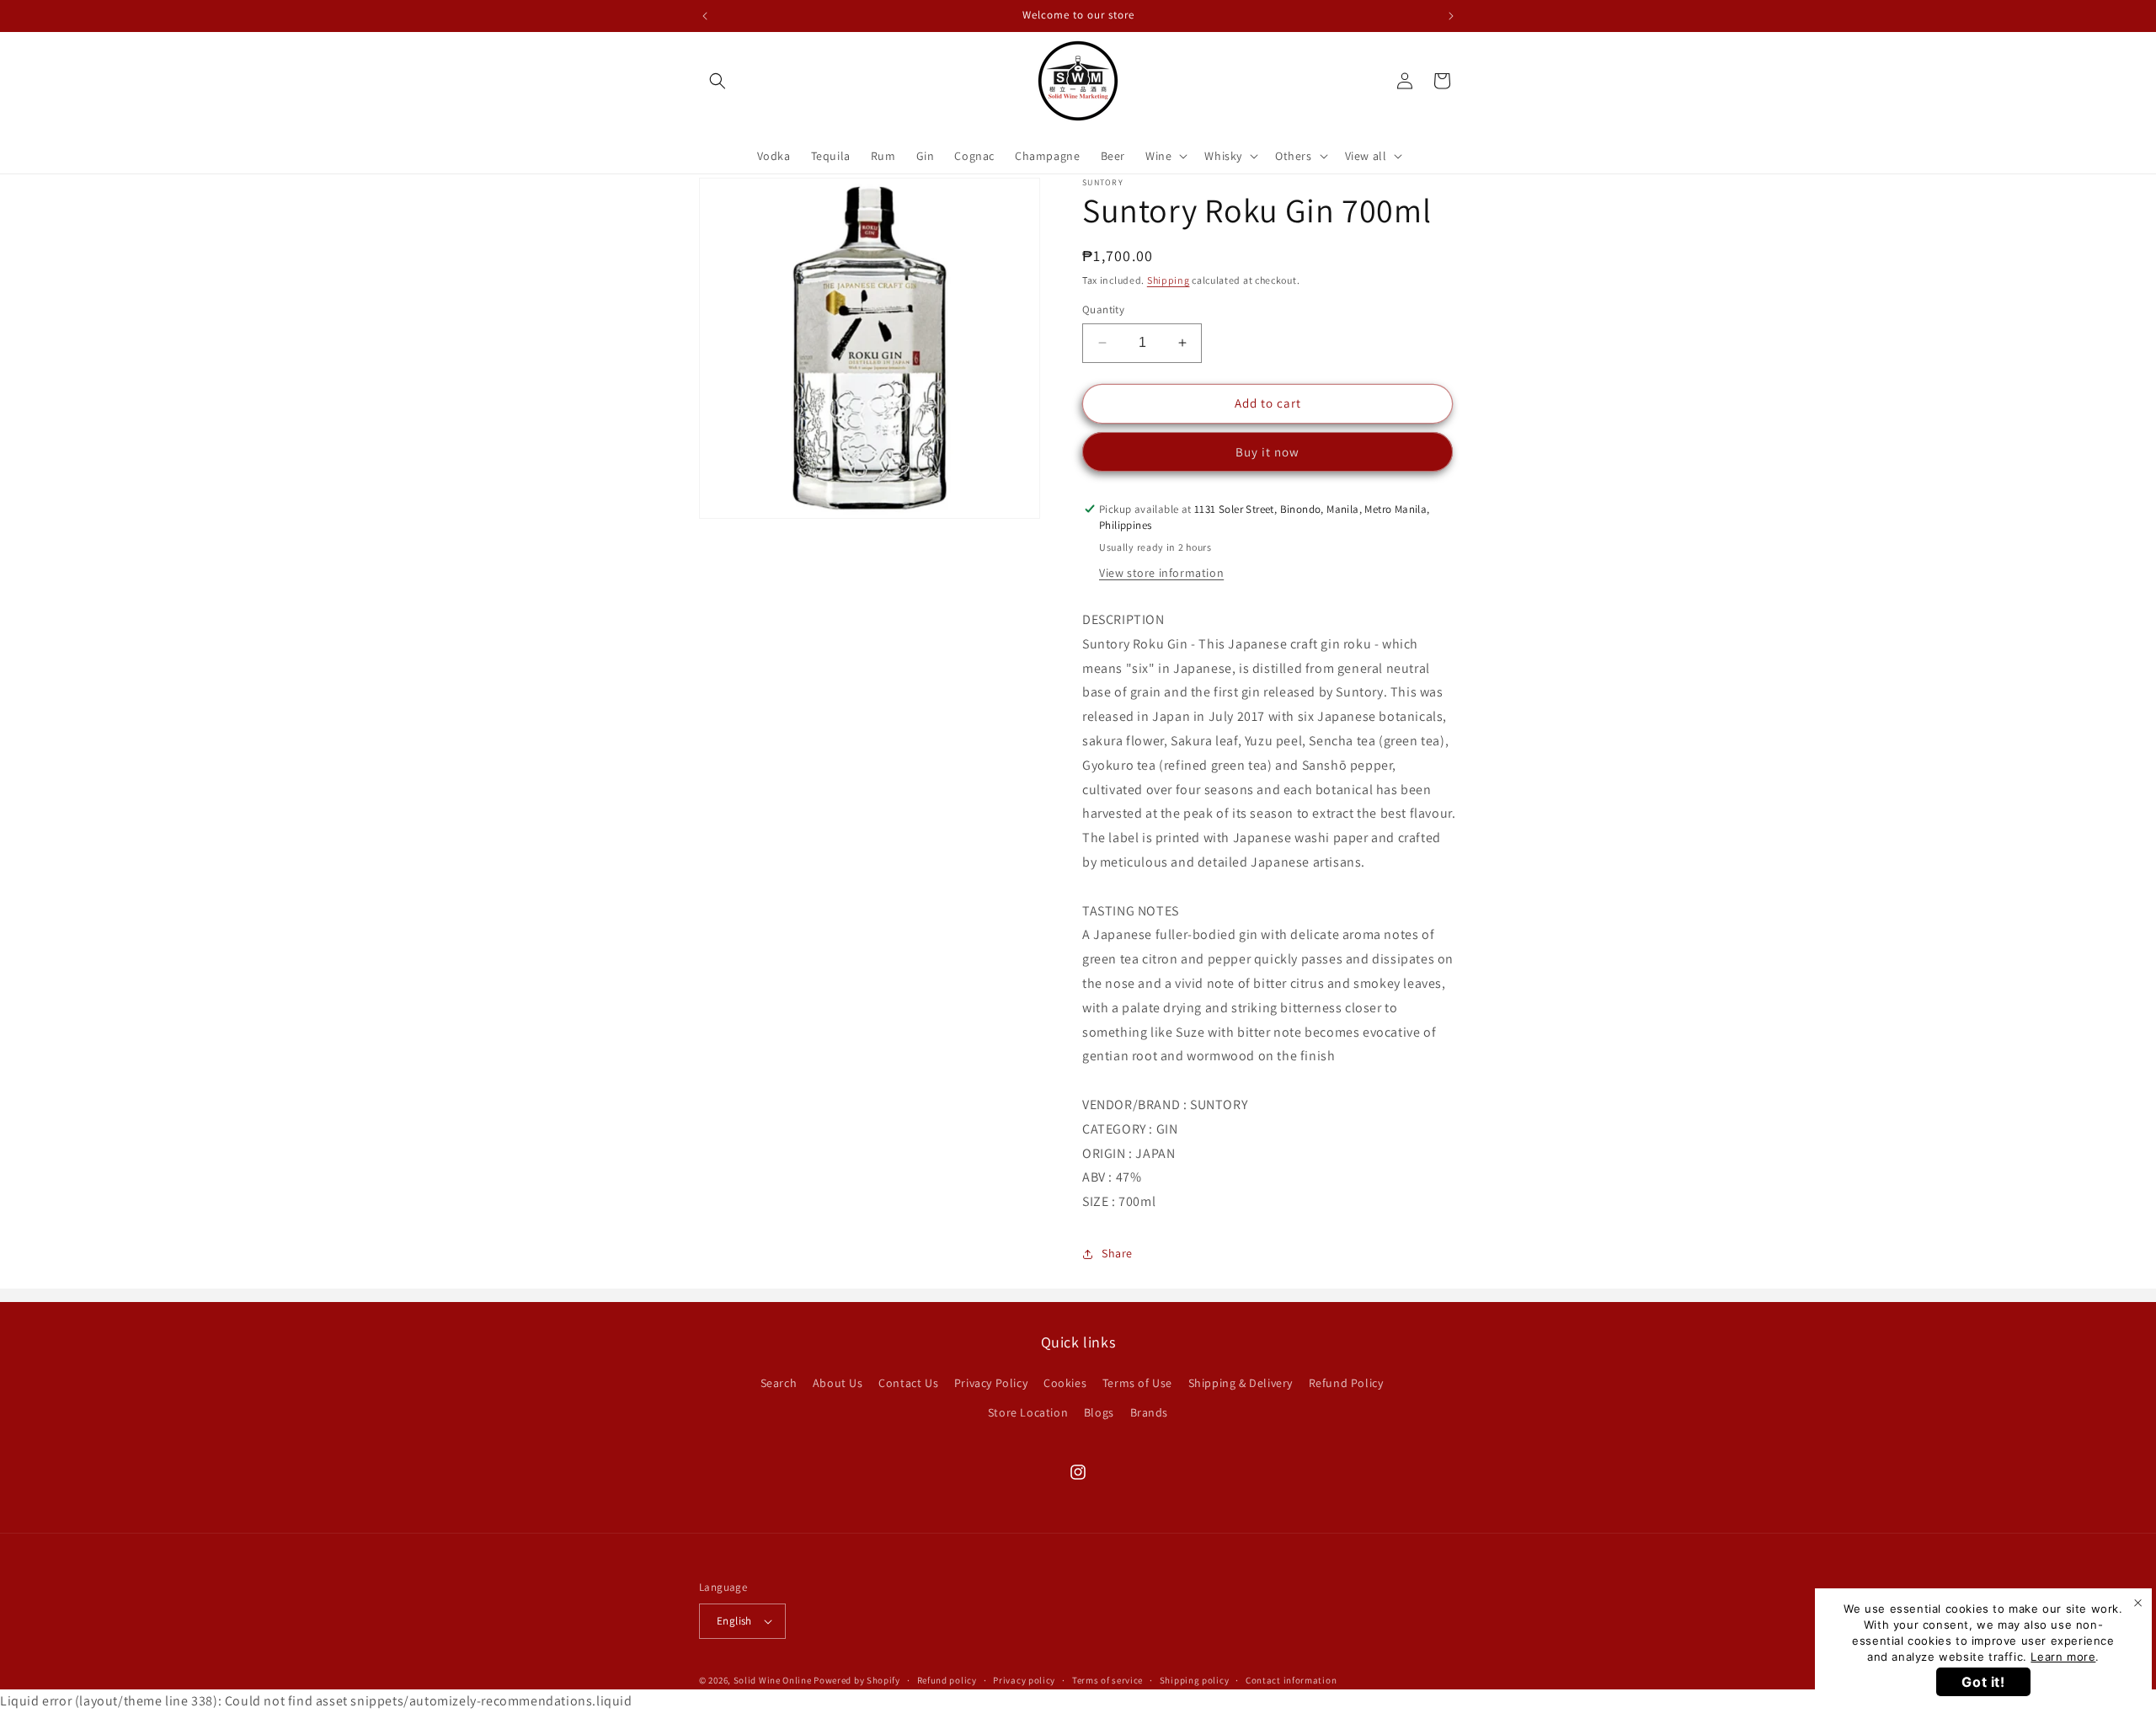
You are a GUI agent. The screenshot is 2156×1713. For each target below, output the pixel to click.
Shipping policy (1195, 1680)
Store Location (1028, 1412)
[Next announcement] (1451, 16)
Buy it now (1267, 452)
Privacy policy (1024, 1680)
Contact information (1291, 1680)
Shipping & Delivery (1241, 1383)
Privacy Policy (991, 1383)
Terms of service (1107, 1680)
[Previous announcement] (705, 16)
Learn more (2063, 1657)
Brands (1150, 1412)
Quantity (1103, 310)
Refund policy (947, 1680)
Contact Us (908, 1383)
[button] (718, 81)
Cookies (1065, 1383)
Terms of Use (1137, 1383)
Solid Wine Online (773, 1680)
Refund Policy (1346, 1383)
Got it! (1983, 1682)
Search (779, 1383)
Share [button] (1117, 1253)
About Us (838, 1383)
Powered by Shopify (857, 1680)
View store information (1161, 573)
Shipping (1169, 280)
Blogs (1099, 1412)
